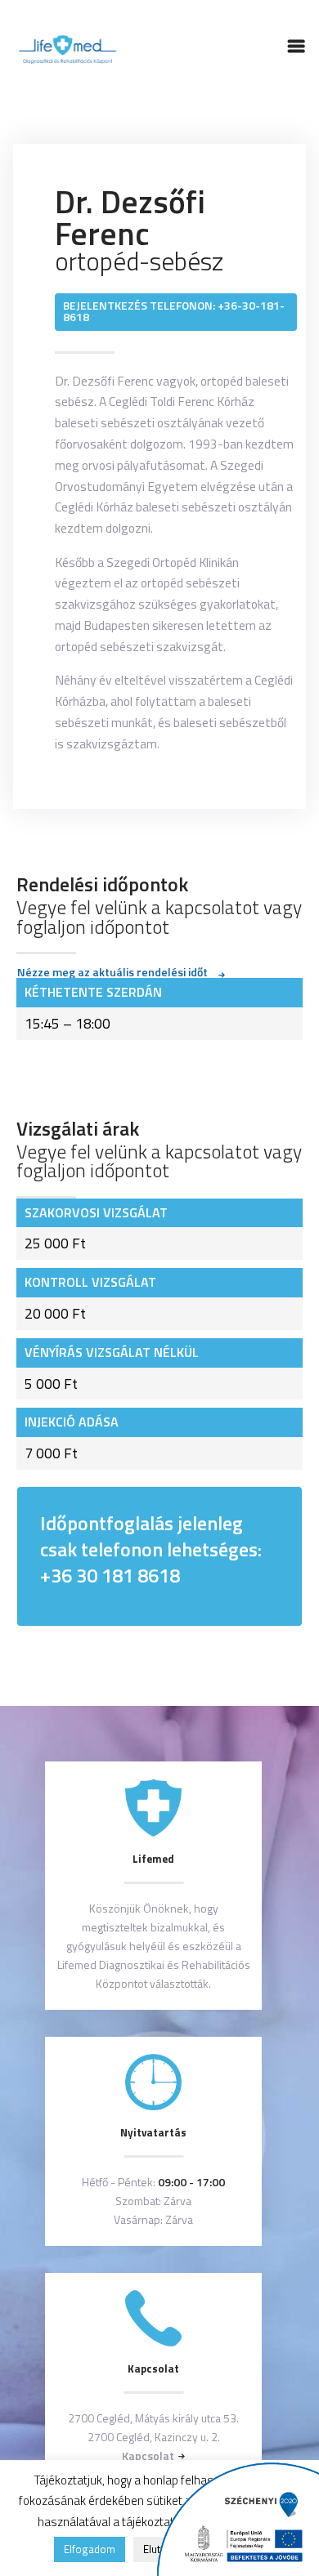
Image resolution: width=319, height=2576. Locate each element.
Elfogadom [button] (90, 2549)
